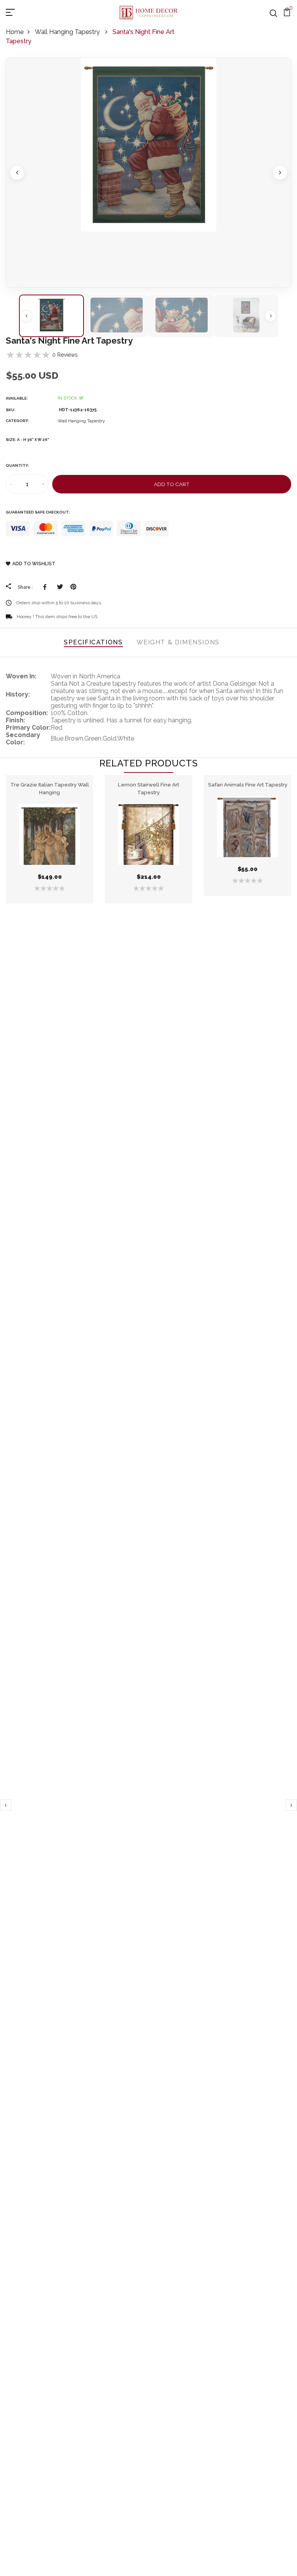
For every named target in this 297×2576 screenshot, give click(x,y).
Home (15, 32)
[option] (148, 173)
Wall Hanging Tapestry (68, 32)
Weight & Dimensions (178, 642)
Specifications (93, 642)
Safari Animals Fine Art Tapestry (248, 785)
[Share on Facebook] (46, 587)
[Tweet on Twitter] (60, 587)
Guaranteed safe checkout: (38, 512)
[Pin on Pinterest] (73, 587)
